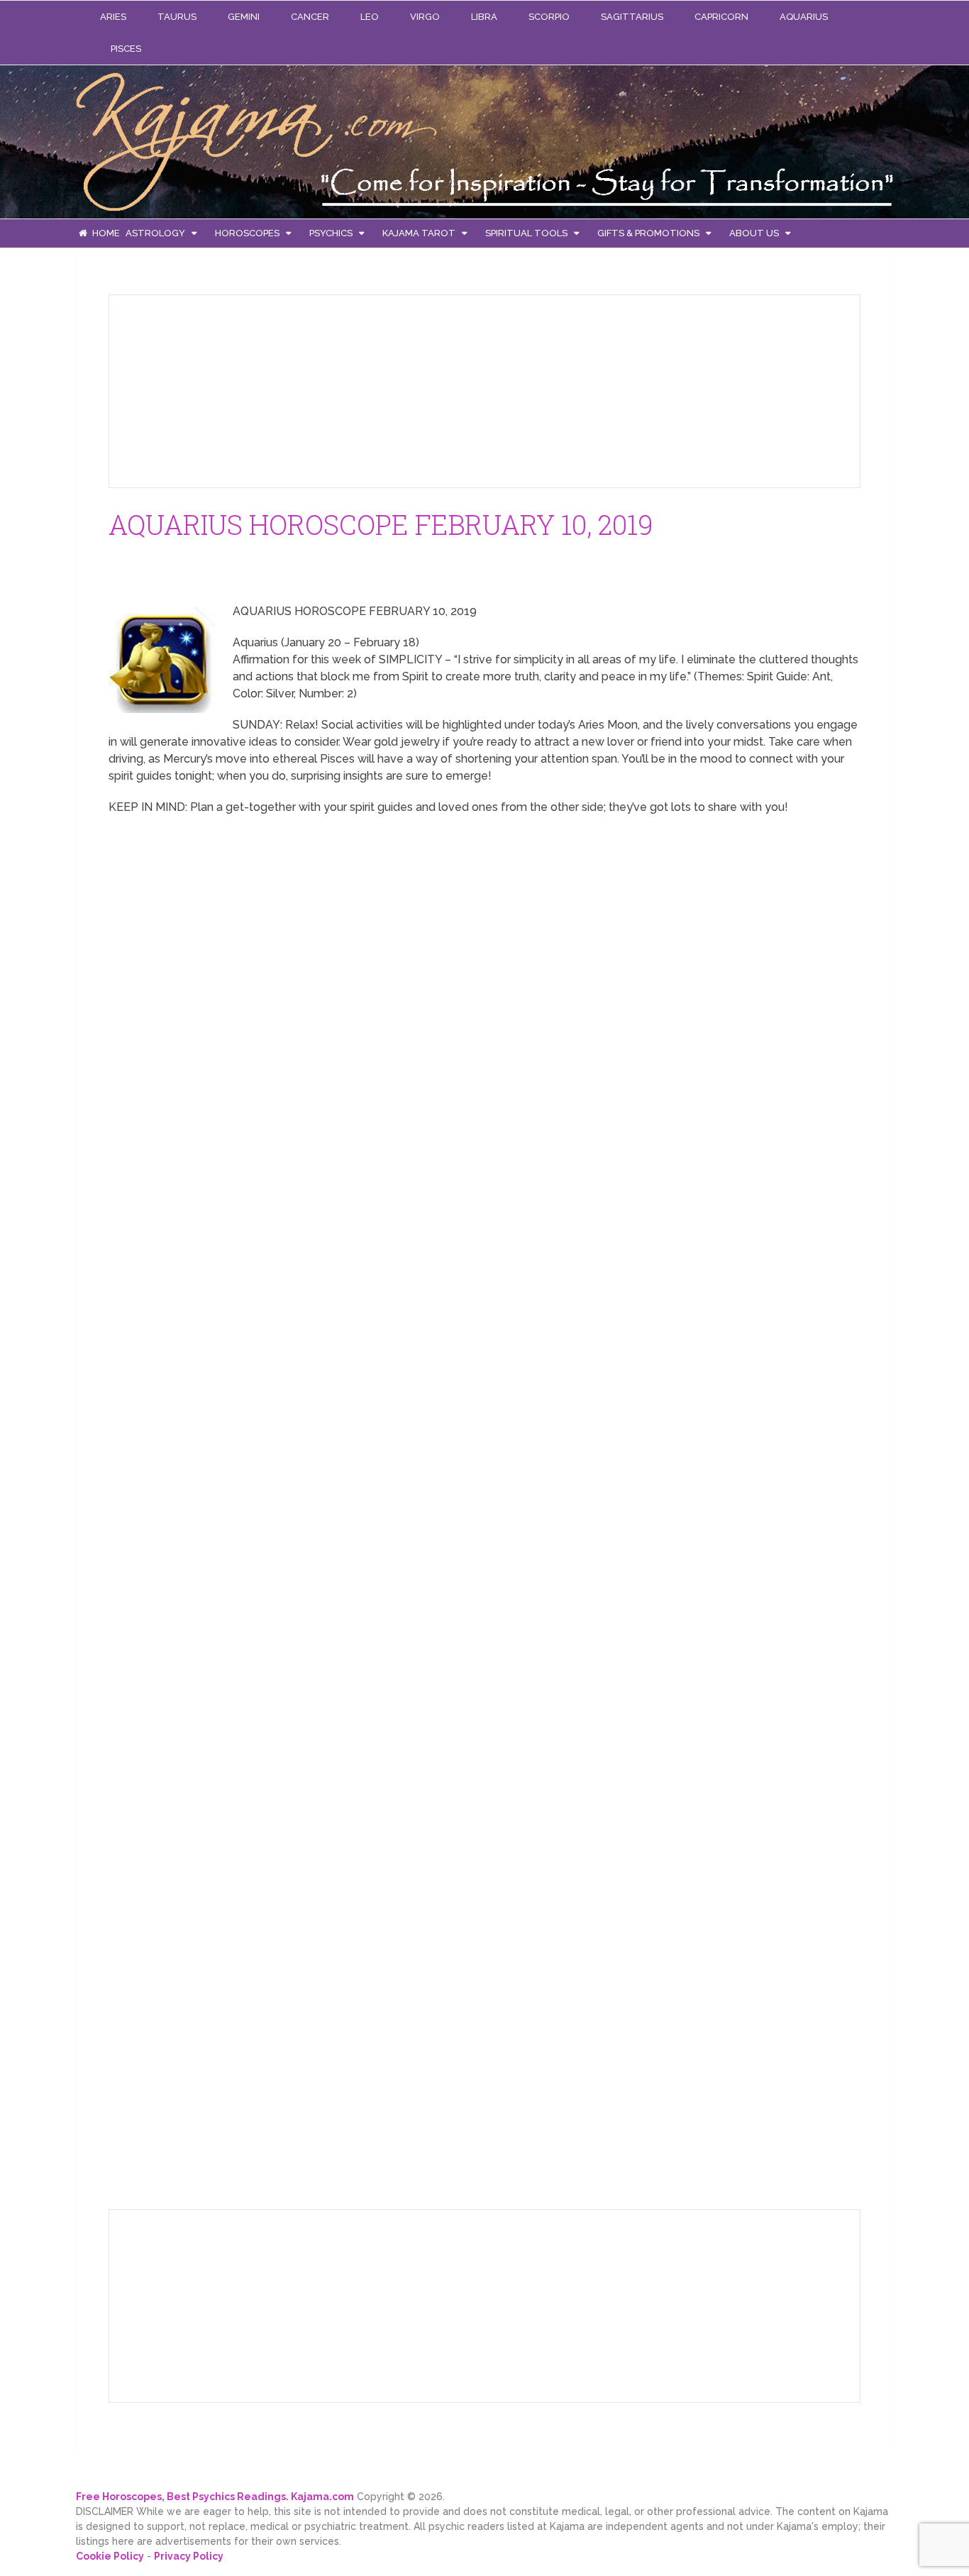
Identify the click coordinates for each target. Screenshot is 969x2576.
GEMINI (244, 17)
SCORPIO (549, 17)
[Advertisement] (226, 389)
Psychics (331, 233)
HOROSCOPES (247, 233)
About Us (754, 233)
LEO (370, 17)
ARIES (113, 17)
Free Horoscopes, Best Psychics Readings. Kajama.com (215, 2497)
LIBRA (484, 17)
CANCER (310, 17)
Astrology (155, 233)
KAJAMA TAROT (419, 233)
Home (105, 233)
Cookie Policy (110, 2556)
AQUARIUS (804, 17)
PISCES (126, 49)
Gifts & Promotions (648, 233)
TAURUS (177, 17)
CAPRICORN (721, 17)
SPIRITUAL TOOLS (526, 233)
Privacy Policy (189, 2556)
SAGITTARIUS (632, 17)
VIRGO (425, 17)
